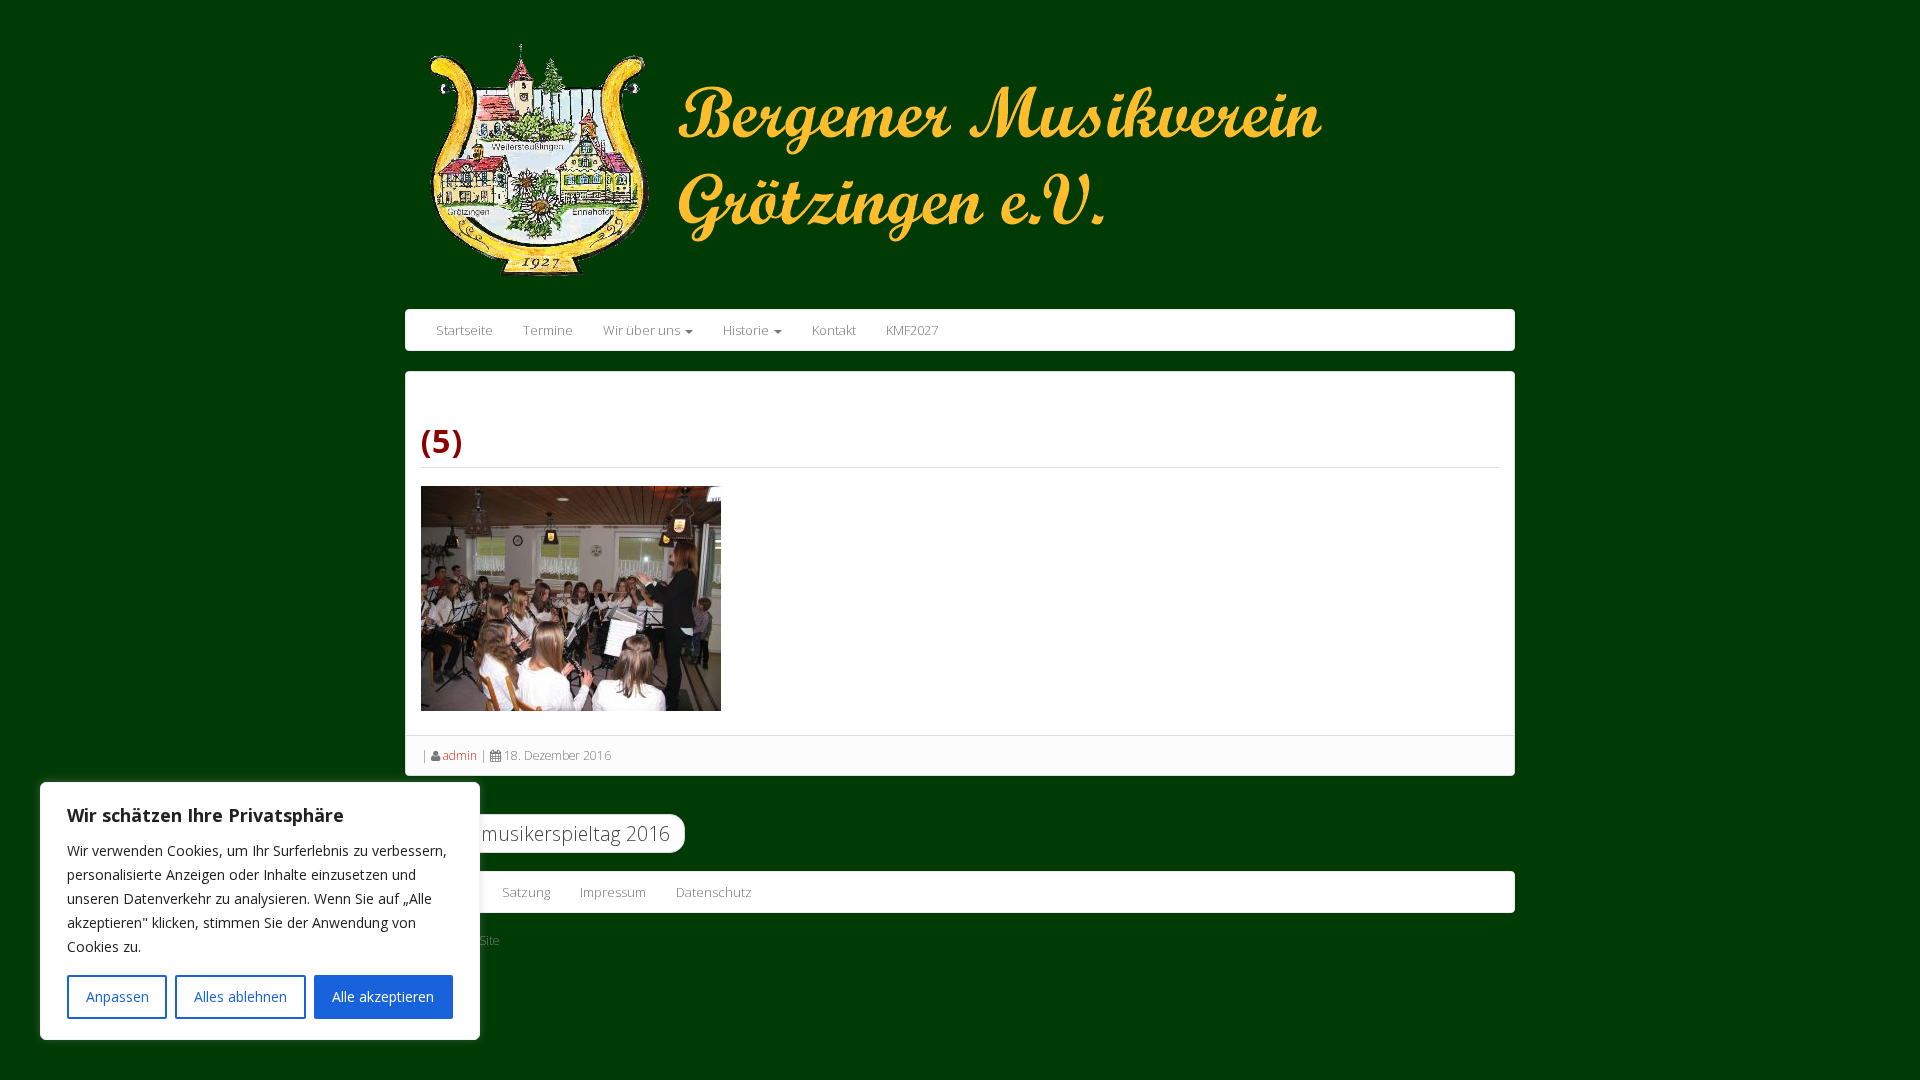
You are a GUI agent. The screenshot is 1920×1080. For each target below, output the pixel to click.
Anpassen (117, 996)
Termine (548, 330)
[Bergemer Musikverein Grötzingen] (905, 158)
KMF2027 (912, 330)
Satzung (526, 892)
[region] (260, 911)
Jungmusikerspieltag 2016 (553, 833)
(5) (441, 440)
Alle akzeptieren (383, 996)
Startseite (464, 330)
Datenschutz (714, 892)
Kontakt (834, 330)
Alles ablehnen (240, 996)
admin (460, 755)
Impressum (613, 892)
